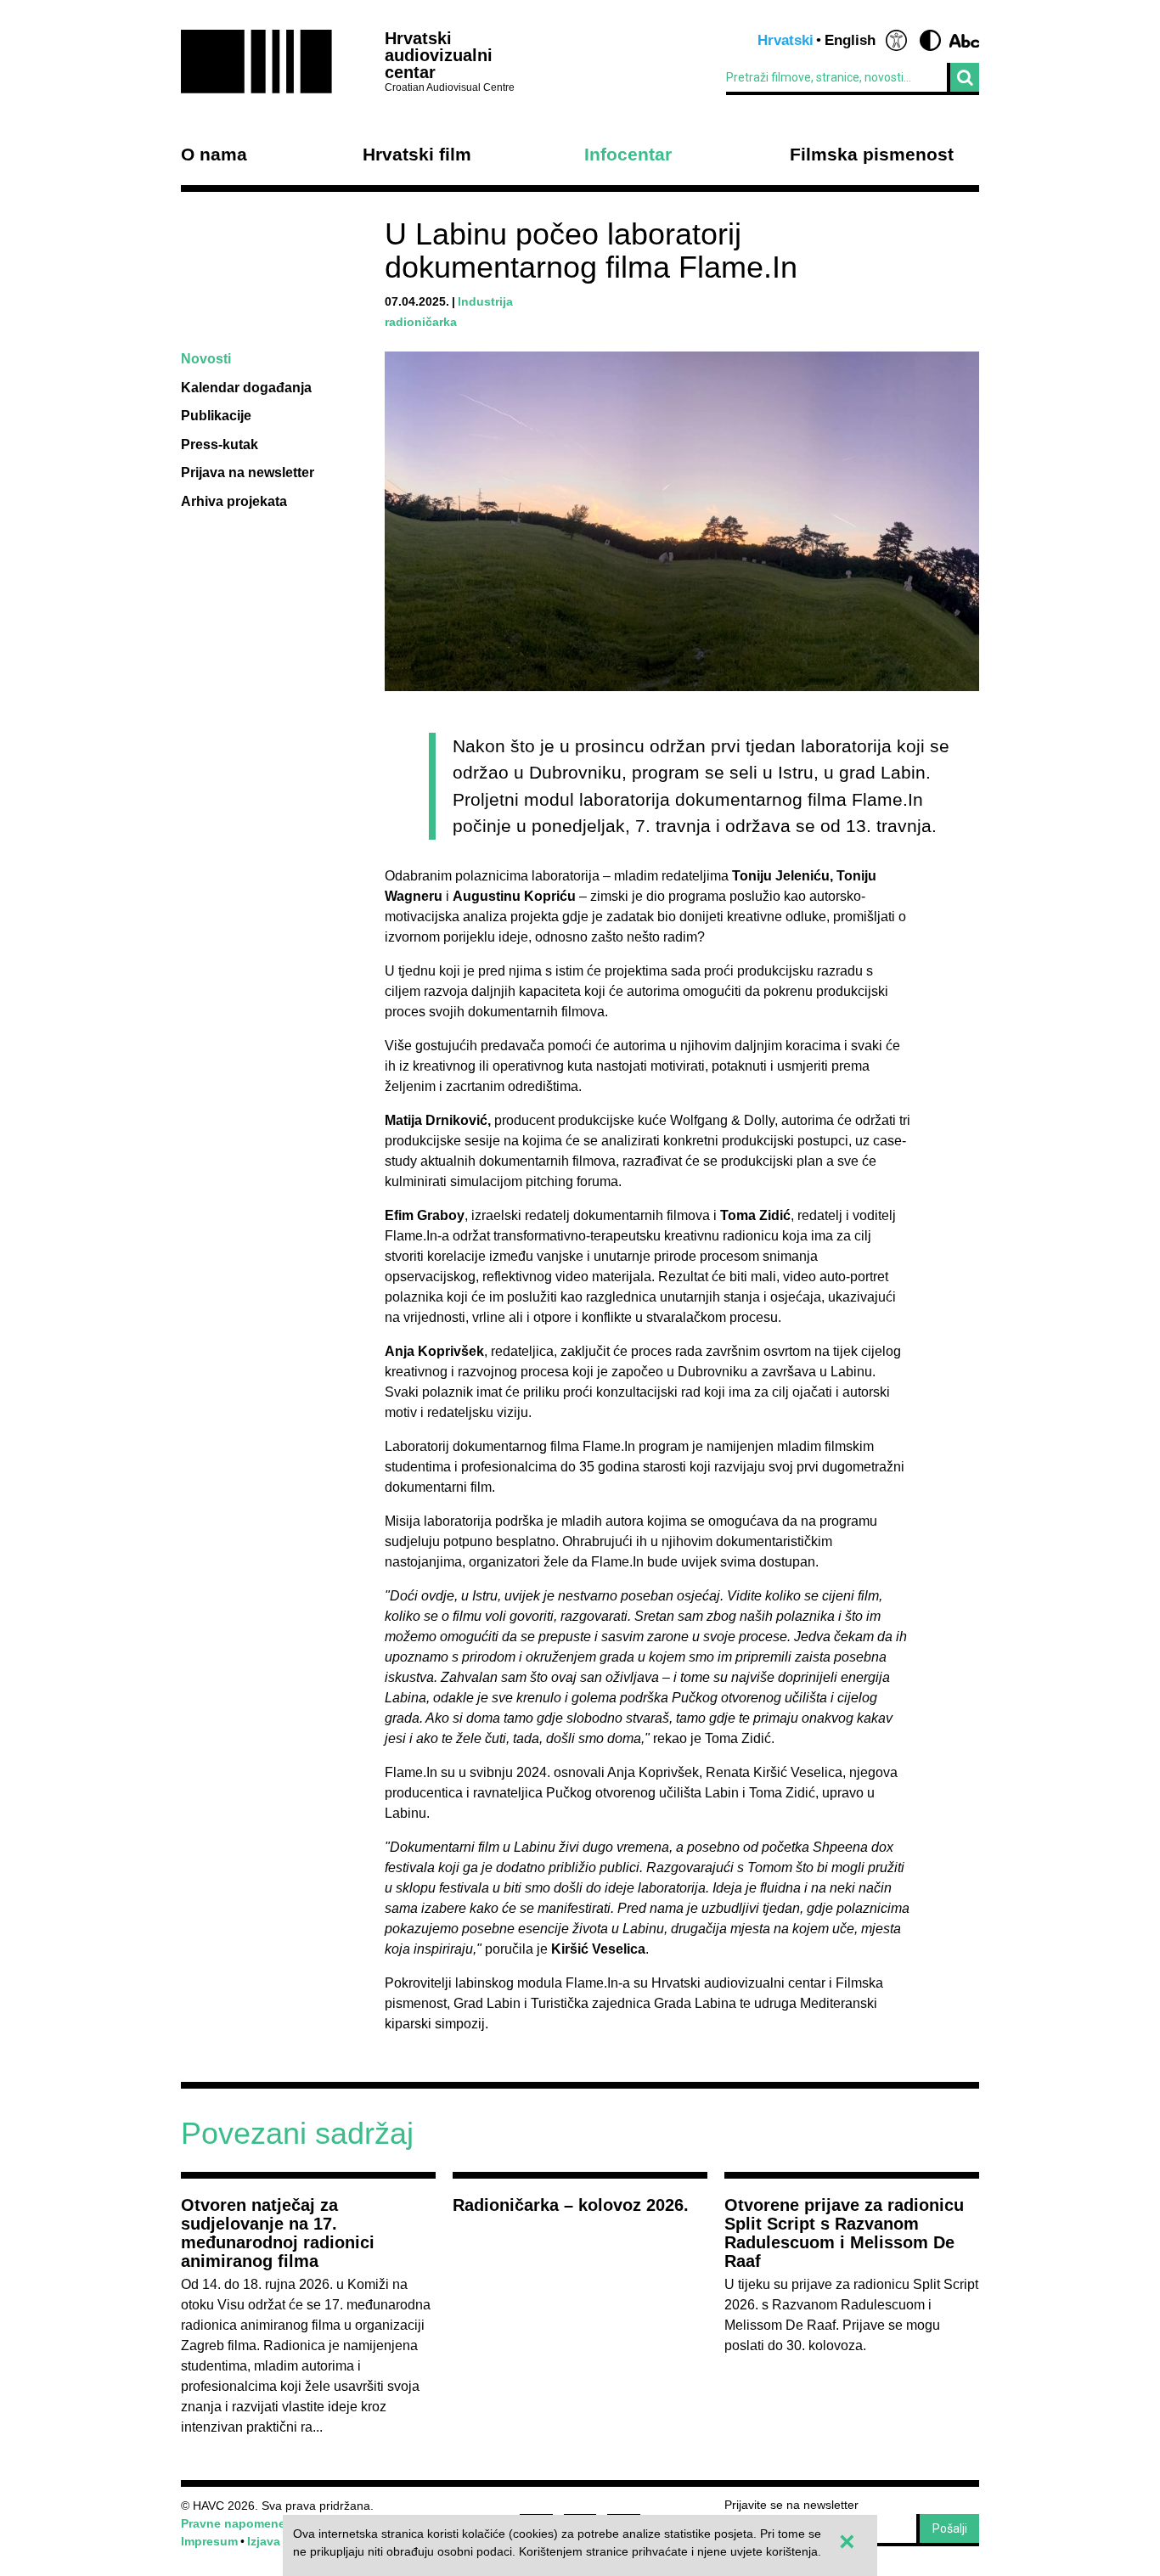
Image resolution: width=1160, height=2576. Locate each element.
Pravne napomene (233, 2523)
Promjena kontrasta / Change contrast (930, 40)
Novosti (206, 359)
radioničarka (421, 322)
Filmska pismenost (872, 155)
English (850, 40)
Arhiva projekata (234, 501)
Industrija (485, 301)
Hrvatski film (417, 155)
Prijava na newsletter (248, 472)
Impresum (209, 2541)
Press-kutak (220, 444)
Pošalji (950, 2528)
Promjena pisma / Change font (964, 40)
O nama (214, 155)
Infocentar (628, 155)
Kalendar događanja (246, 388)
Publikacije (216, 416)
